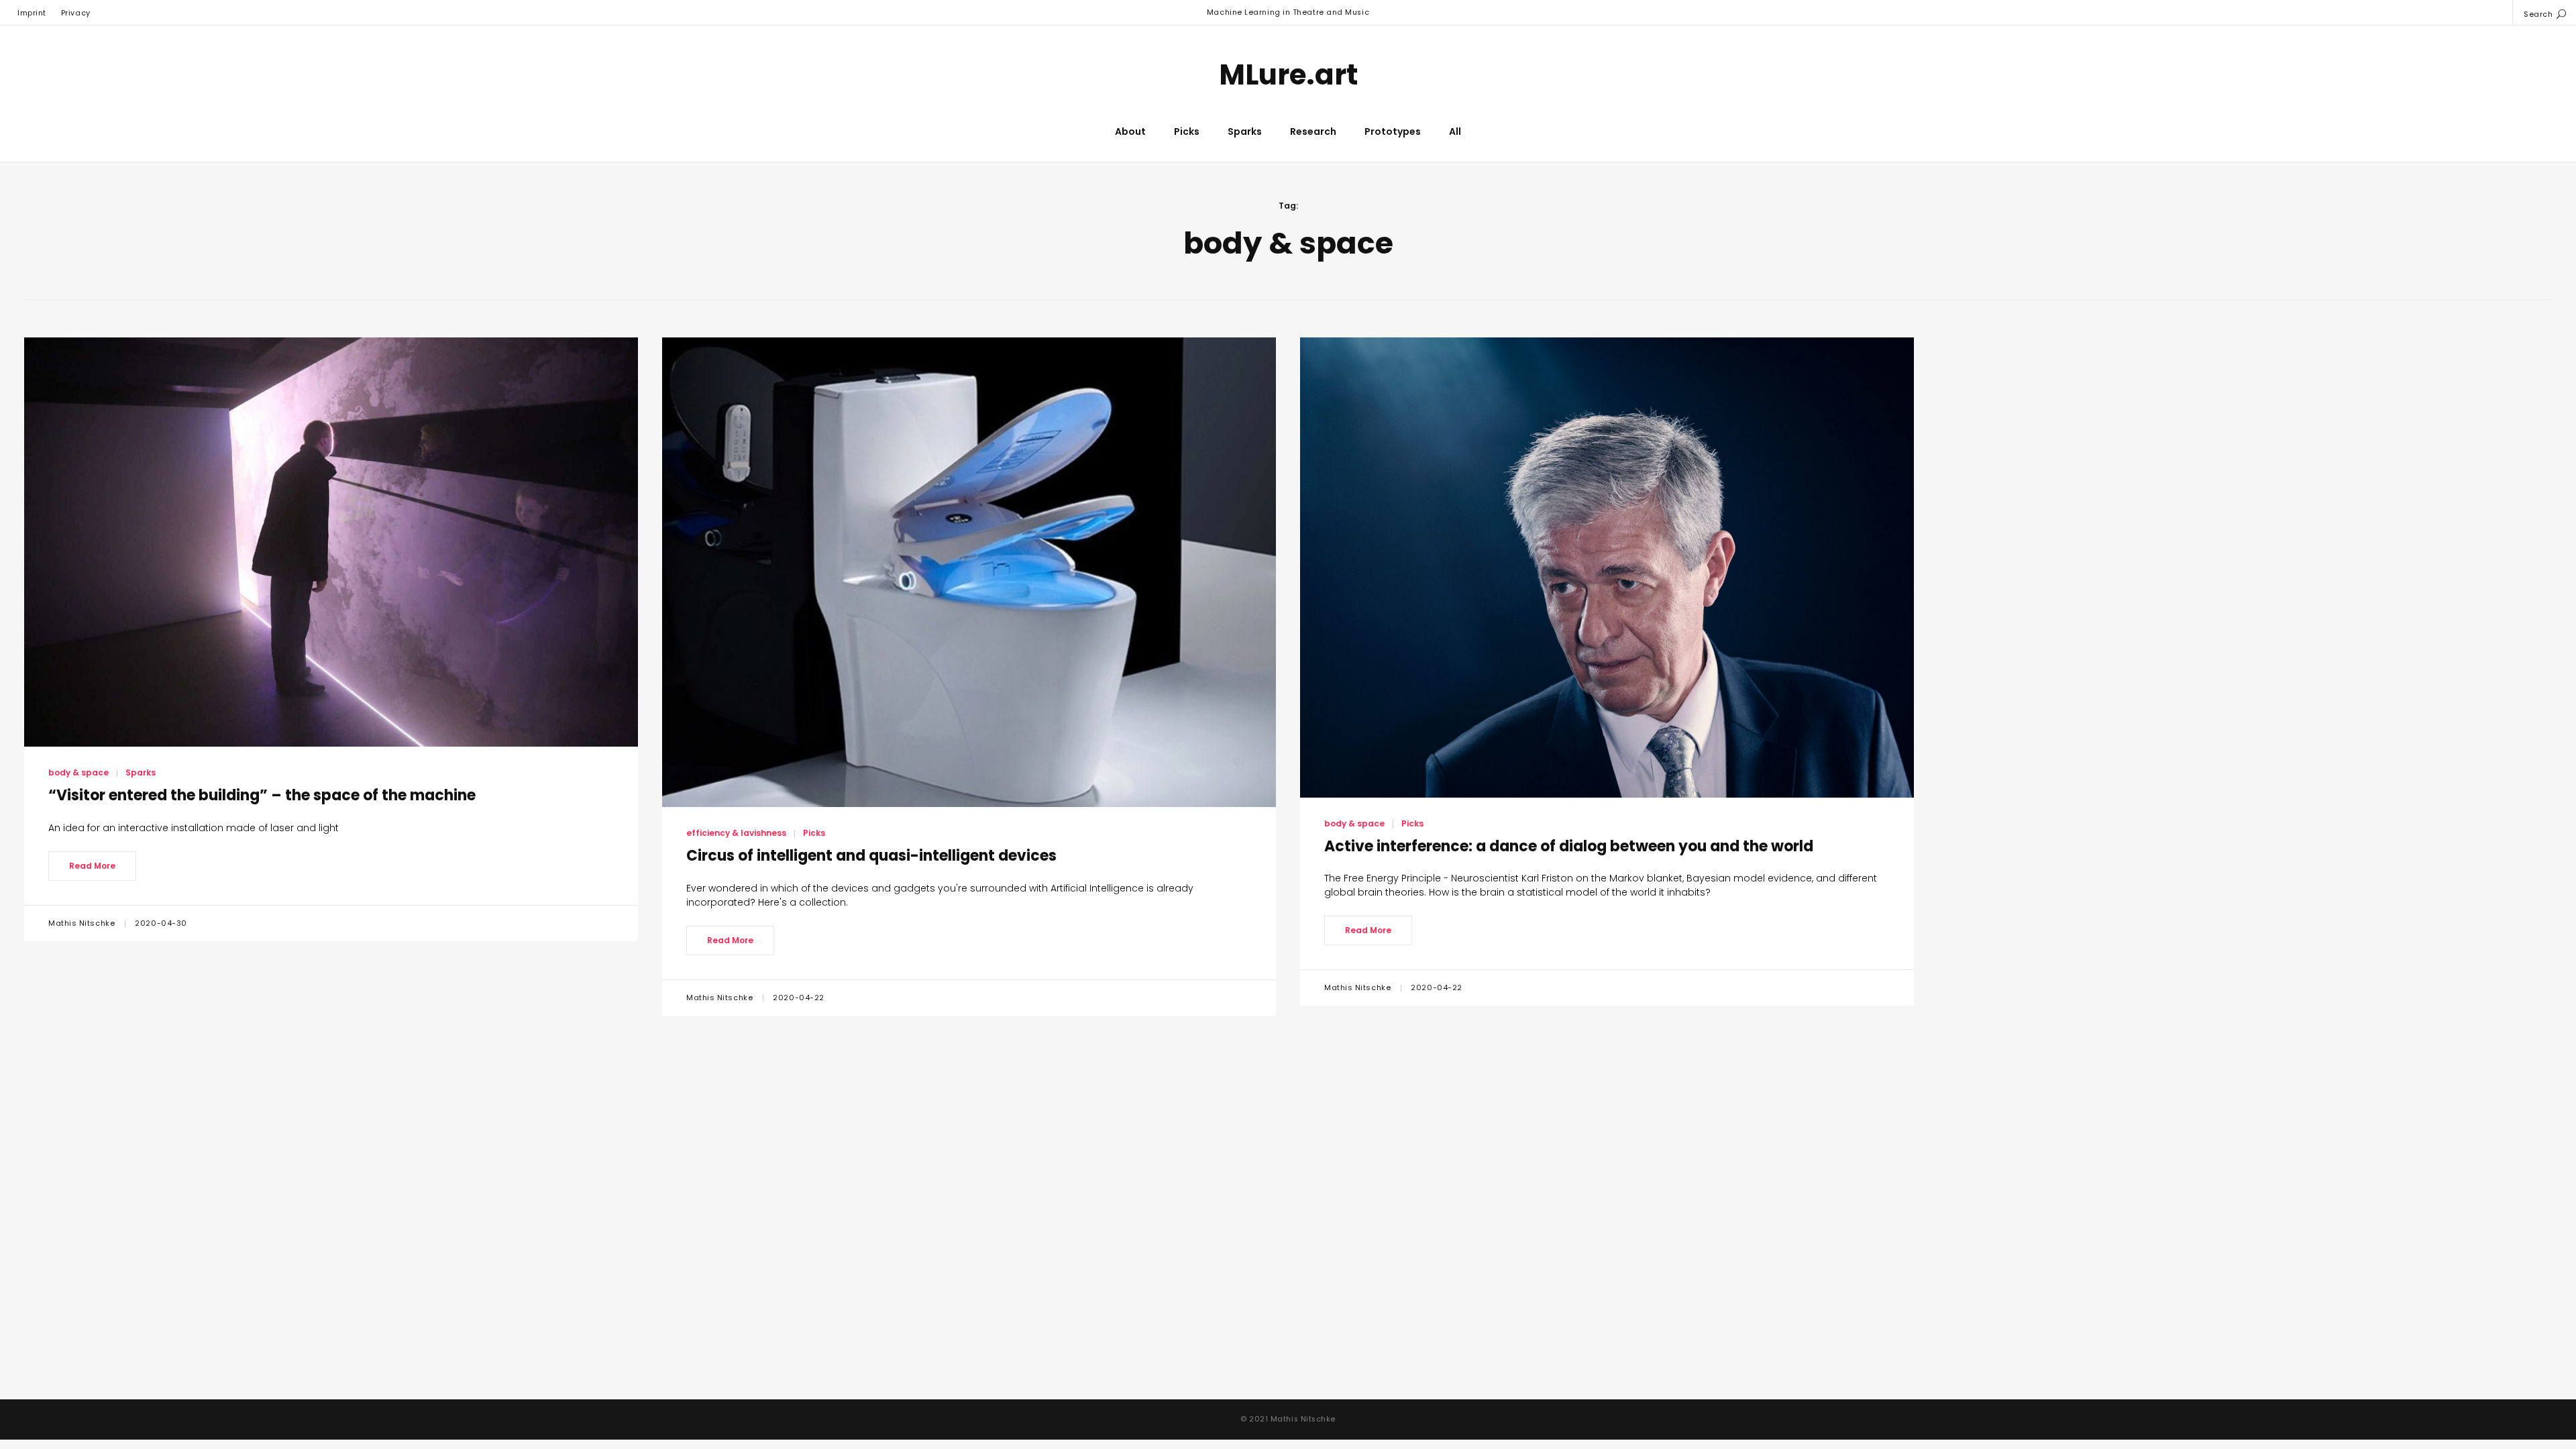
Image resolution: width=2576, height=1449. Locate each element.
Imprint (32, 13)
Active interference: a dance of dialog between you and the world (1569, 846)
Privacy (76, 13)
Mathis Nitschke (83, 923)
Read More (92, 866)
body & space (78, 772)
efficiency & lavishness (736, 833)
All (1455, 131)
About (1130, 131)
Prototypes (1393, 131)
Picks (1187, 131)
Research (1313, 131)
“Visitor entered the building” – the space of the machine (262, 795)
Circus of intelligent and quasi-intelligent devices (871, 856)
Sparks (1245, 131)
